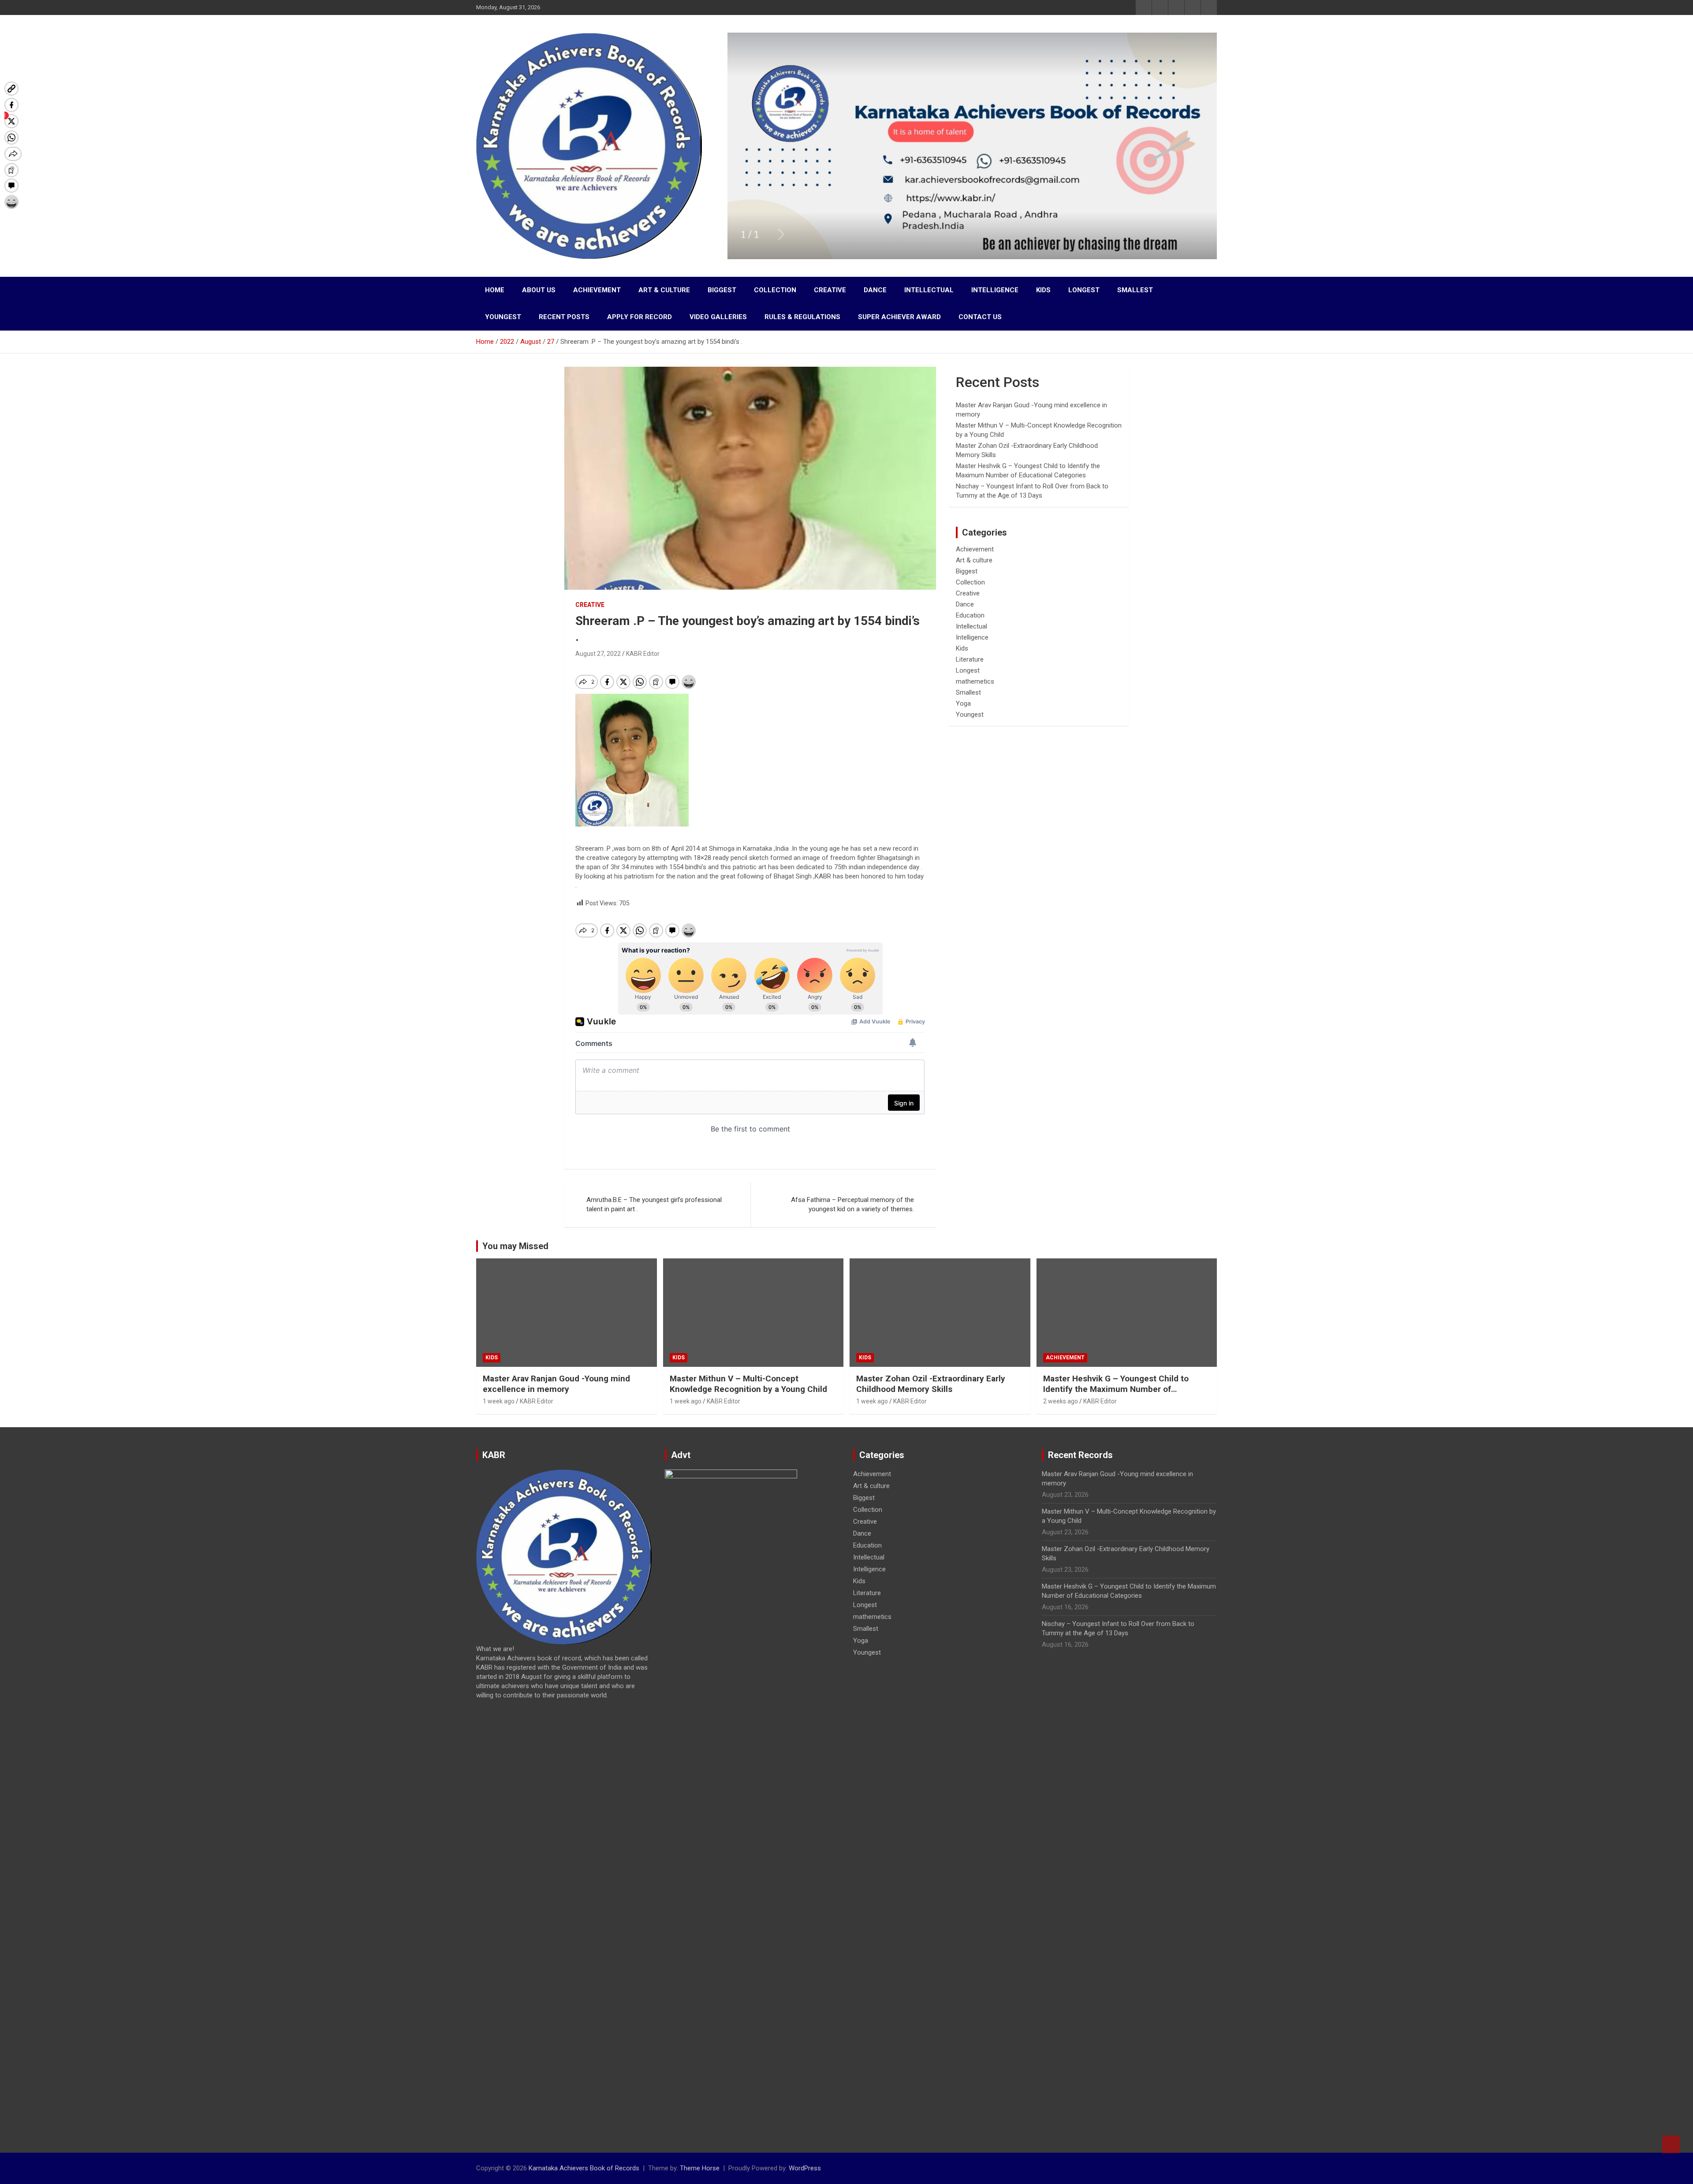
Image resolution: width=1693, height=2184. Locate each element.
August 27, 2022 (598, 654)
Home (495, 290)
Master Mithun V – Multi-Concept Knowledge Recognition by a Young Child (748, 1384)
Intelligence (995, 290)
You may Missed (515, 1246)
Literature (970, 659)
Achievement (597, 290)
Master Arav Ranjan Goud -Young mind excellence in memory (556, 1384)
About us (539, 290)
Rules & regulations (802, 317)
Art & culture (664, 290)
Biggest (722, 290)
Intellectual (929, 290)
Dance (875, 290)
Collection (775, 290)
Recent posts (564, 317)
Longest (1084, 290)
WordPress (805, 2168)
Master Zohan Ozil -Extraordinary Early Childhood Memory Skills (931, 1384)
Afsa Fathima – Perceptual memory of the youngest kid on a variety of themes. (852, 1204)
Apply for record (640, 317)
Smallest (1135, 290)
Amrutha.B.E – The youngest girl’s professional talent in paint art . (654, 1204)
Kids (1043, 290)
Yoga (963, 703)
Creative (830, 290)
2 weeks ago (1061, 1401)
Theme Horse (700, 2168)
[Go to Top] (1671, 2144)
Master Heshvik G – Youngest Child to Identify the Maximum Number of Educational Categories (1116, 1389)
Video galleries (718, 317)
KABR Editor (643, 654)
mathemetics (975, 681)
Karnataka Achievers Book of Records (584, 2168)
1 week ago (499, 1401)
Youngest (503, 317)
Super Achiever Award (899, 317)
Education (970, 615)
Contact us (980, 317)
